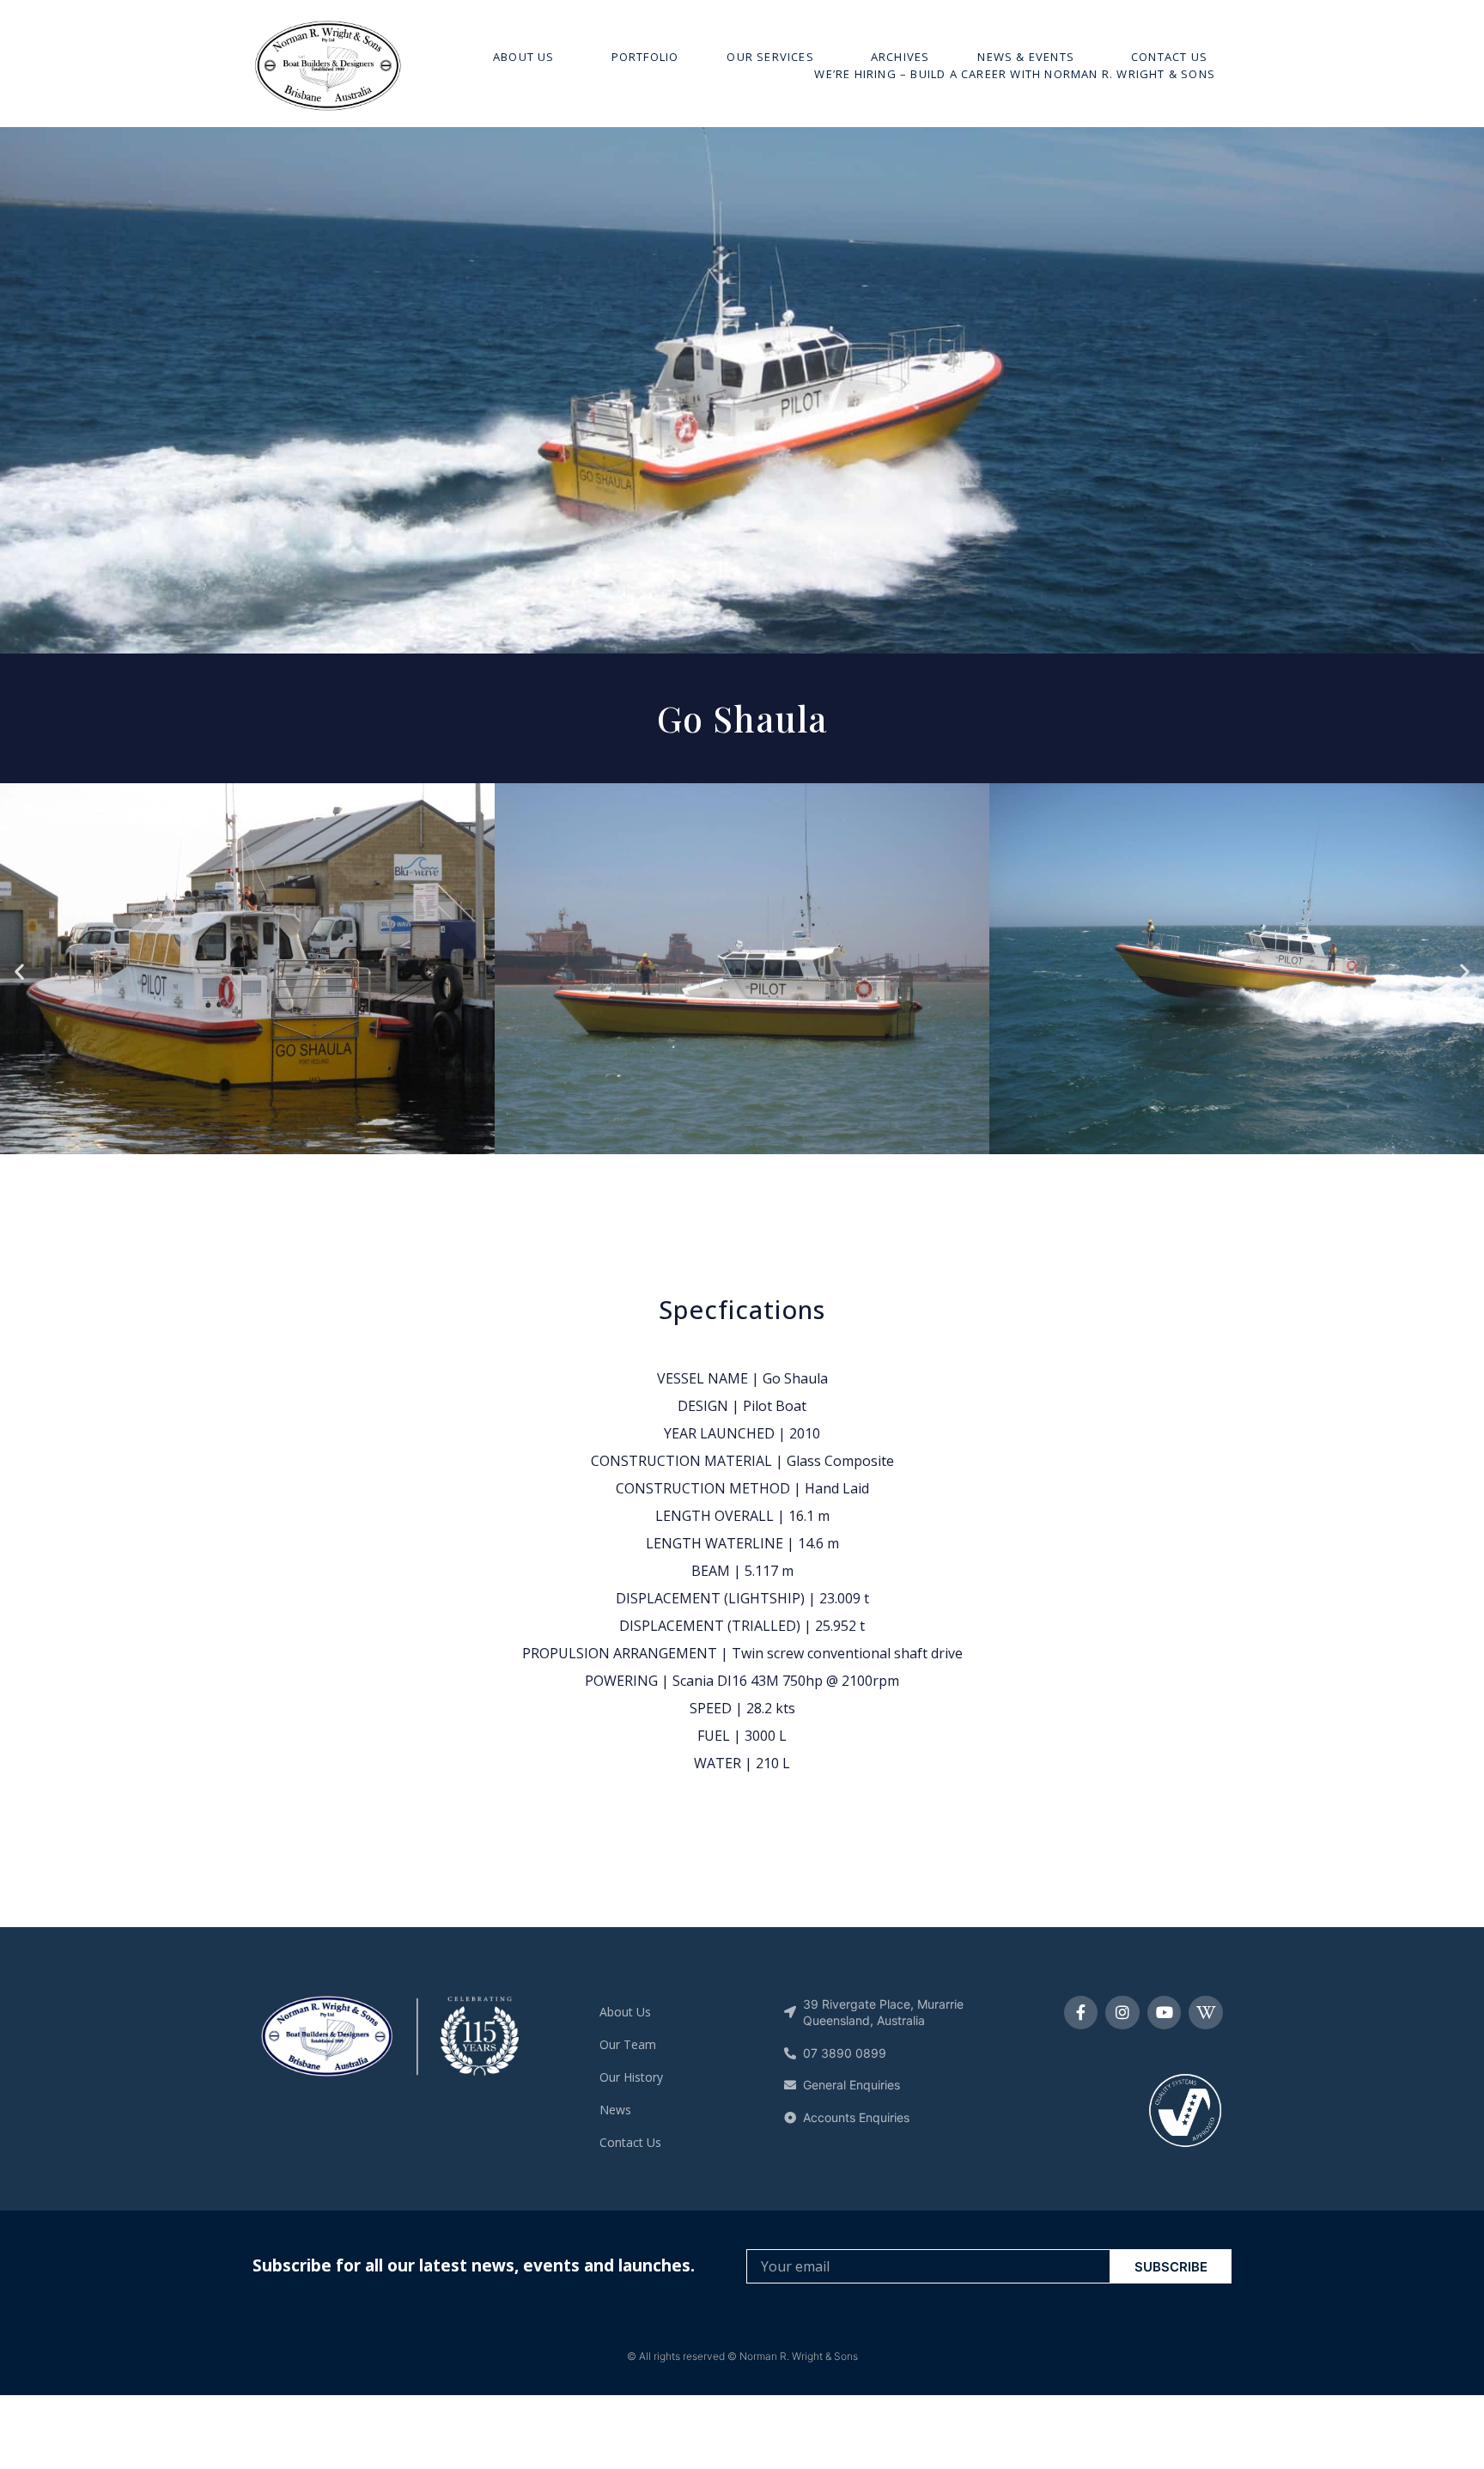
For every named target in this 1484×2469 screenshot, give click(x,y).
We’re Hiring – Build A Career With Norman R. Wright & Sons (1015, 74)
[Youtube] (1165, 2013)
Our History (631, 2077)
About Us (524, 57)
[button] (19, 972)
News (615, 2110)
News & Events (1026, 57)
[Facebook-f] (1081, 2013)
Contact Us (1169, 57)
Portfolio (645, 57)
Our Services (770, 57)
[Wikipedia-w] (1206, 2013)
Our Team (628, 2044)
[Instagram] (1122, 2013)
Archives (900, 57)
